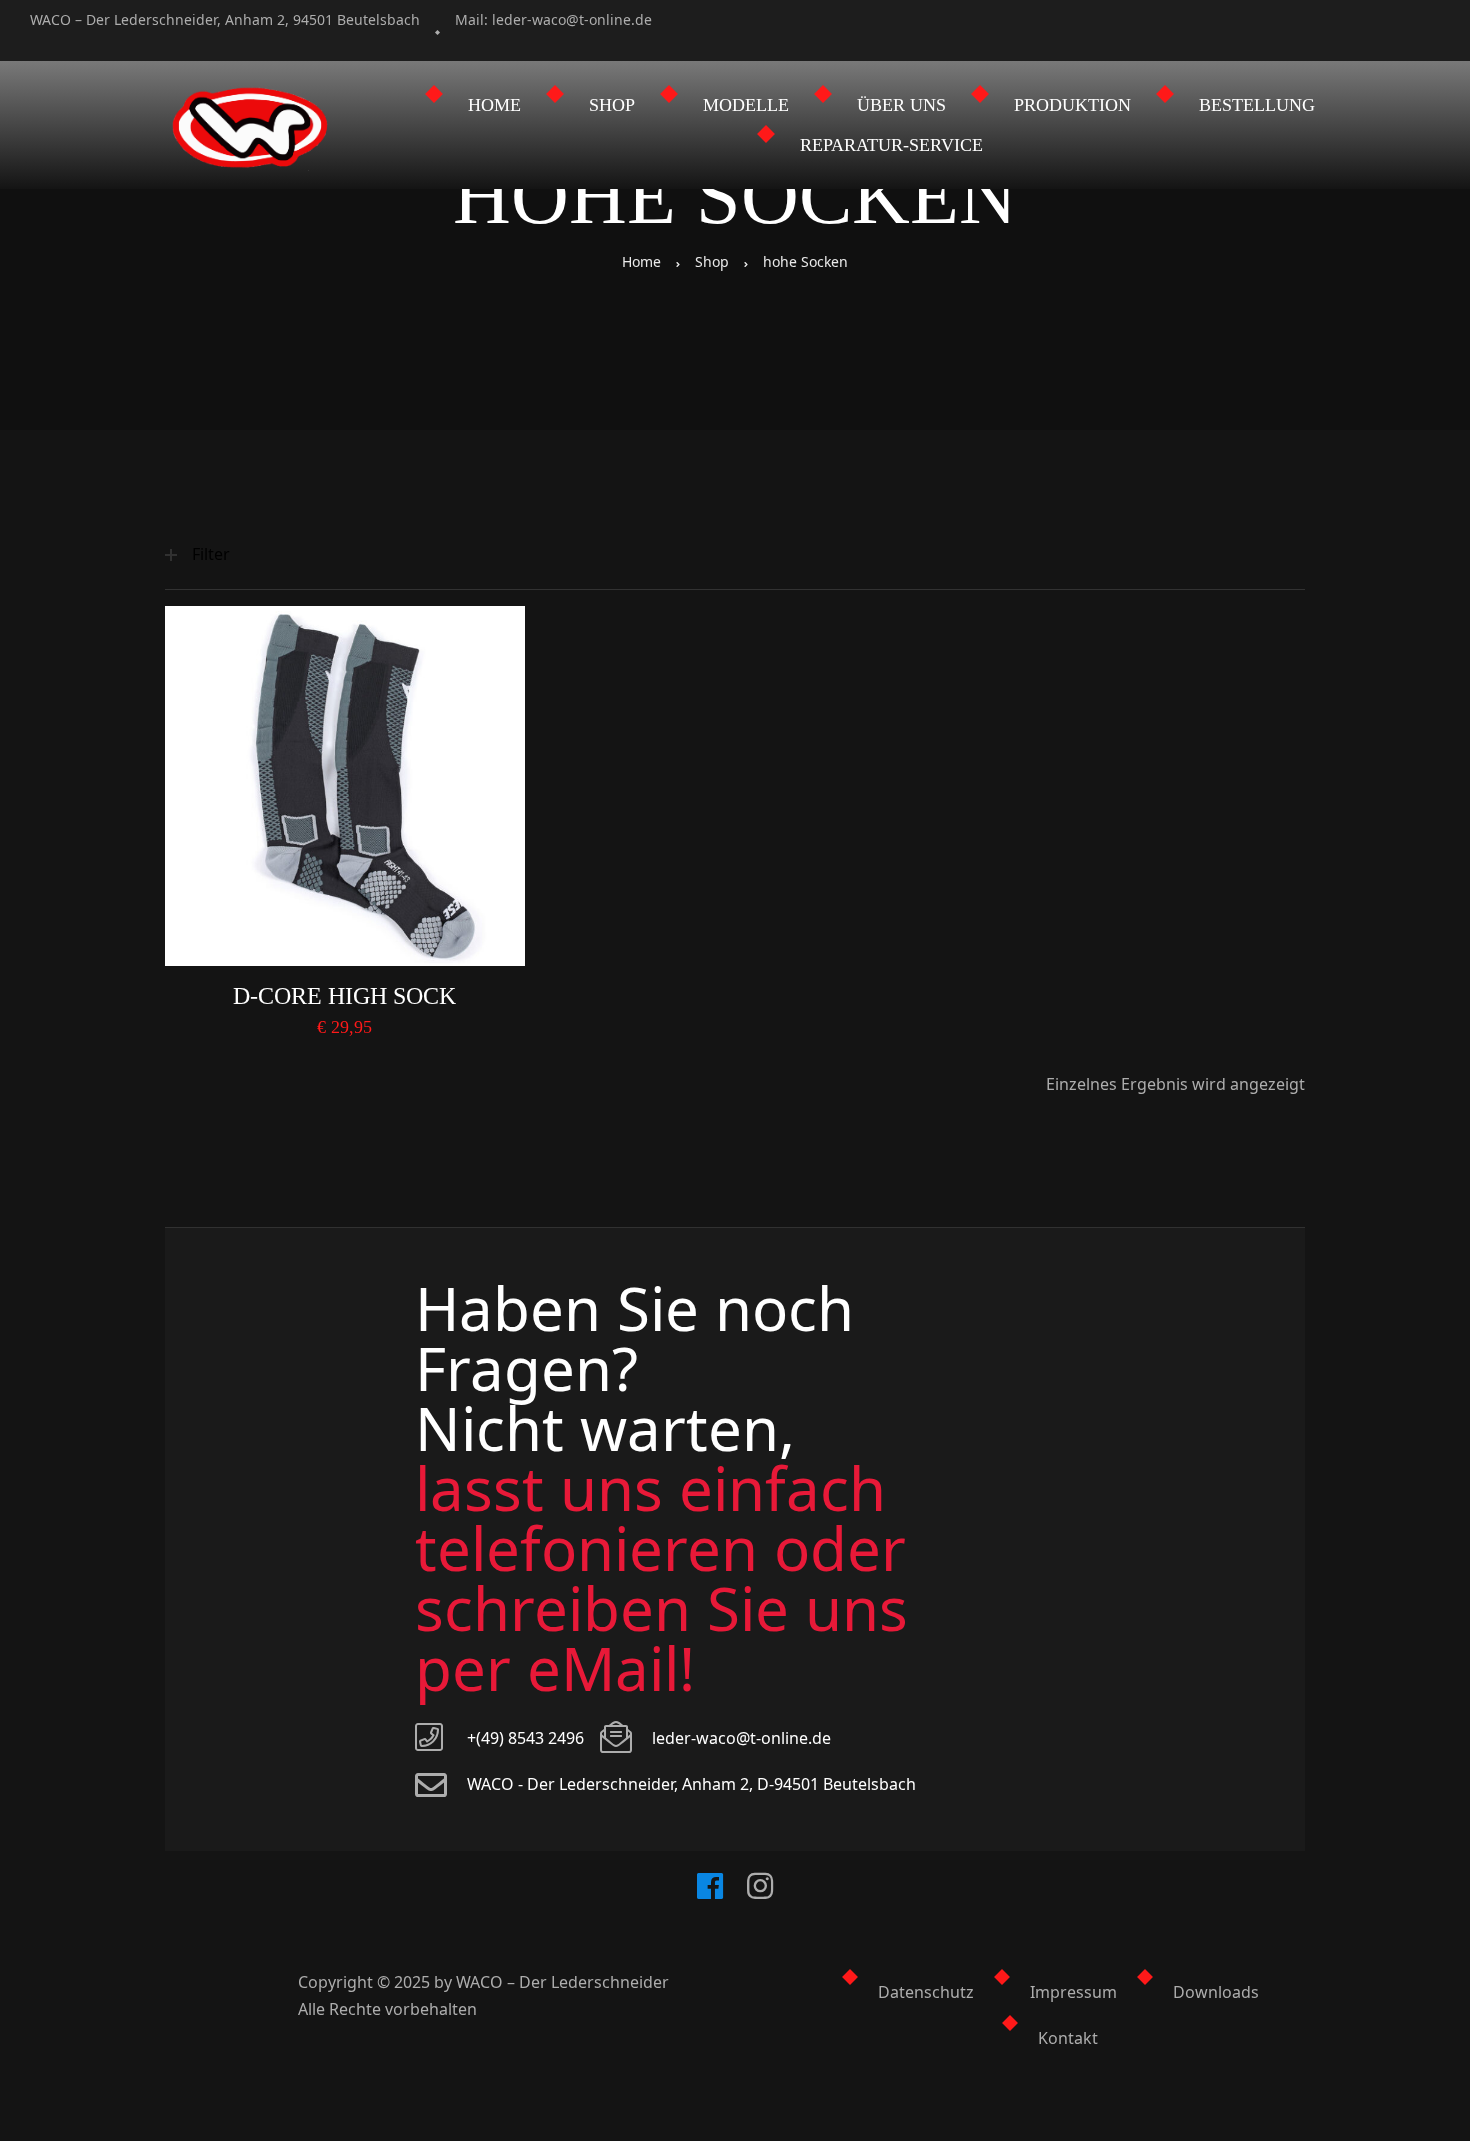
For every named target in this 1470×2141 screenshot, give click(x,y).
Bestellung (1257, 105)
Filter (211, 554)
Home (494, 105)
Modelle (746, 105)
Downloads (1216, 1992)
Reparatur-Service (891, 145)
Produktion (1072, 105)
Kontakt (1068, 2038)
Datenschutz (926, 1992)
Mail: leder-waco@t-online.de (553, 19)
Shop (612, 105)
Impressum (1073, 1992)
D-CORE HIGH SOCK (344, 996)
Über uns (901, 105)
